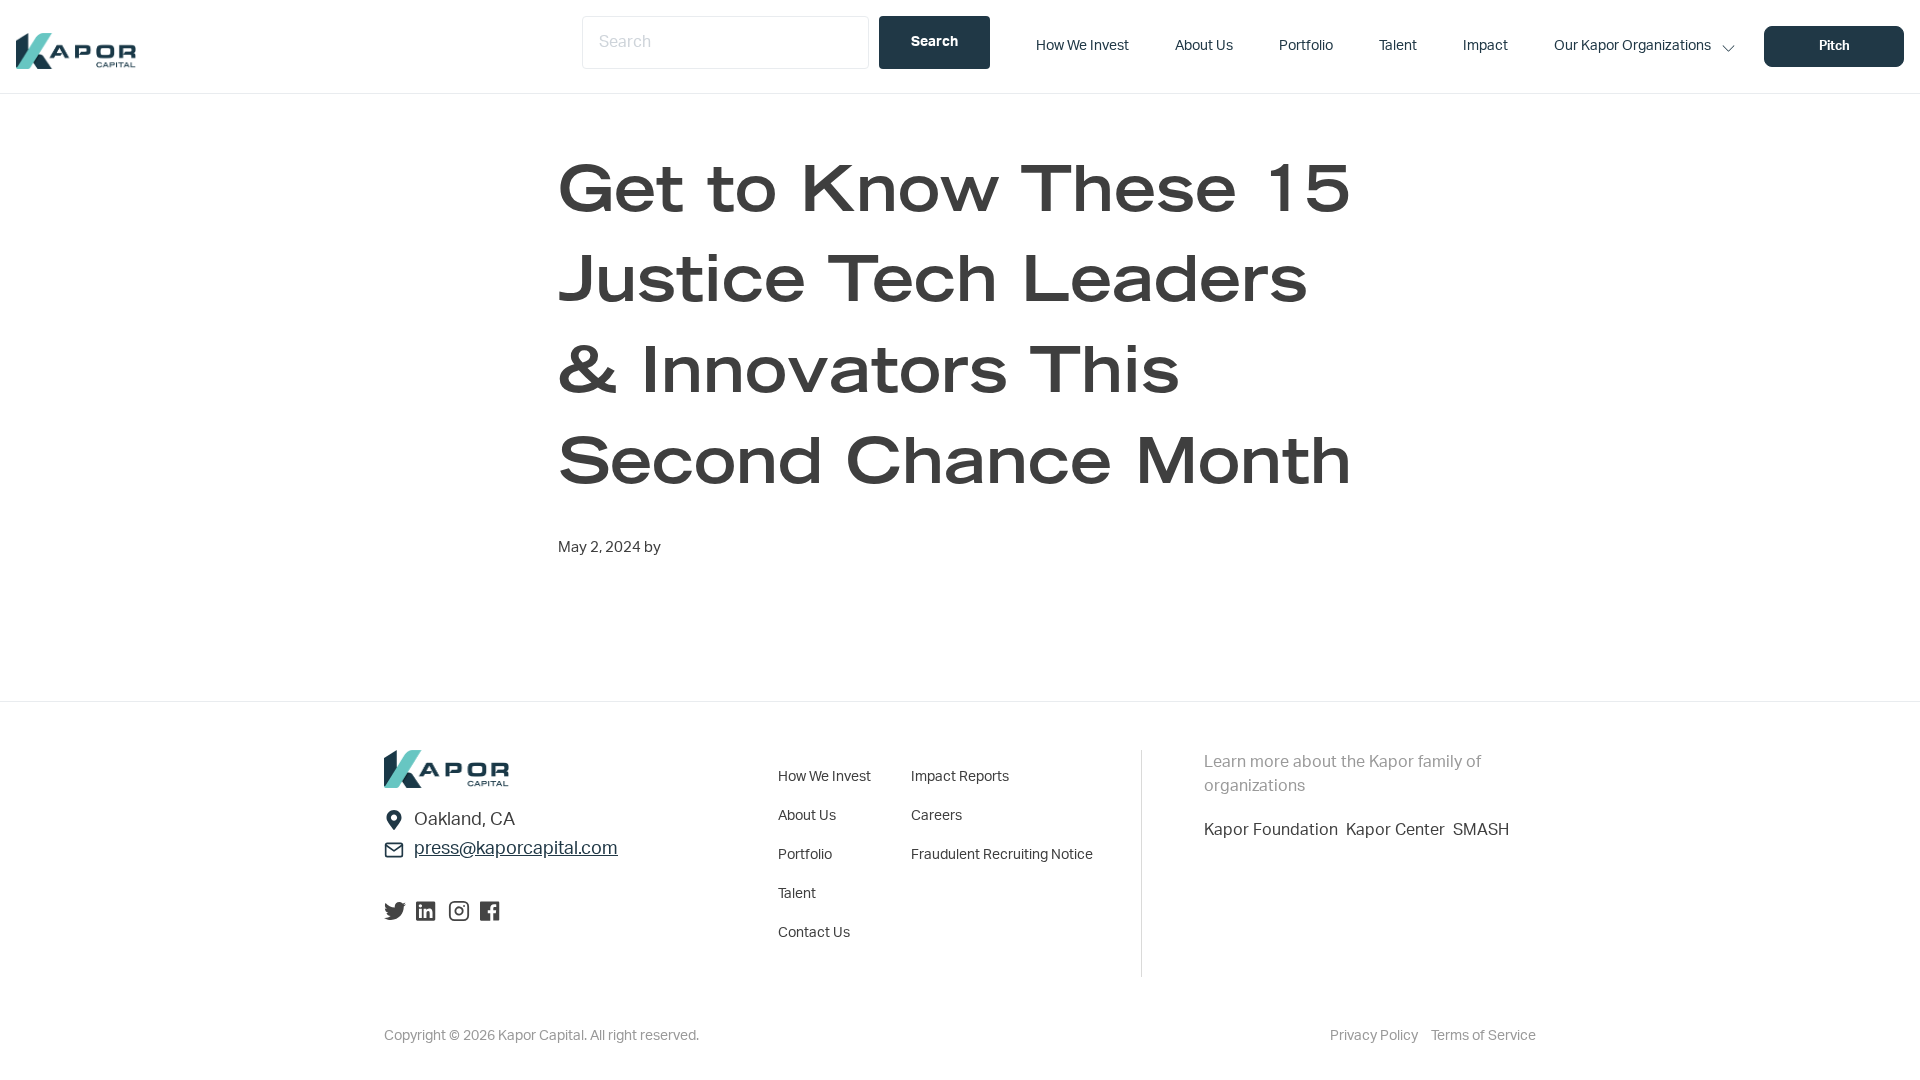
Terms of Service (1483, 1036)
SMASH (1481, 830)
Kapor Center (1399, 830)
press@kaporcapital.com (516, 849)
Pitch (1834, 46)
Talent (797, 894)
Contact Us (814, 933)
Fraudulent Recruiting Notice (1002, 855)
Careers (936, 816)
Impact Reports (960, 777)
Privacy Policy (1375, 1036)
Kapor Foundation (1275, 830)
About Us (807, 816)
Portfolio (805, 855)
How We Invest (824, 777)
